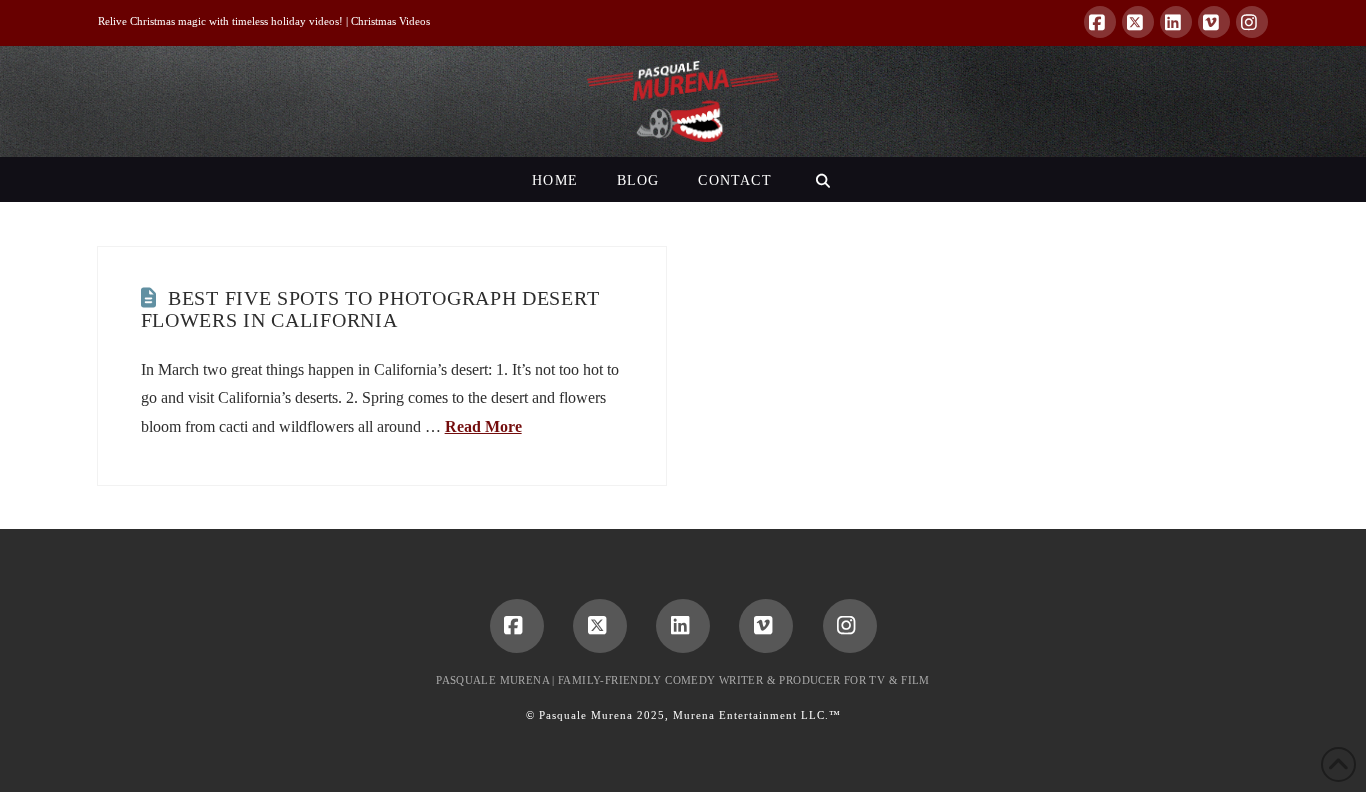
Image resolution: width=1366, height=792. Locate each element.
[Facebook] (1100, 22)
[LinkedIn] (1176, 22)
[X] (1138, 22)
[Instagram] (1252, 22)
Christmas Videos (390, 21)
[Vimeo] (1214, 22)
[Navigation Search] (822, 179)
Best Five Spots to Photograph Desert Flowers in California (370, 309)
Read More (483, 426)
